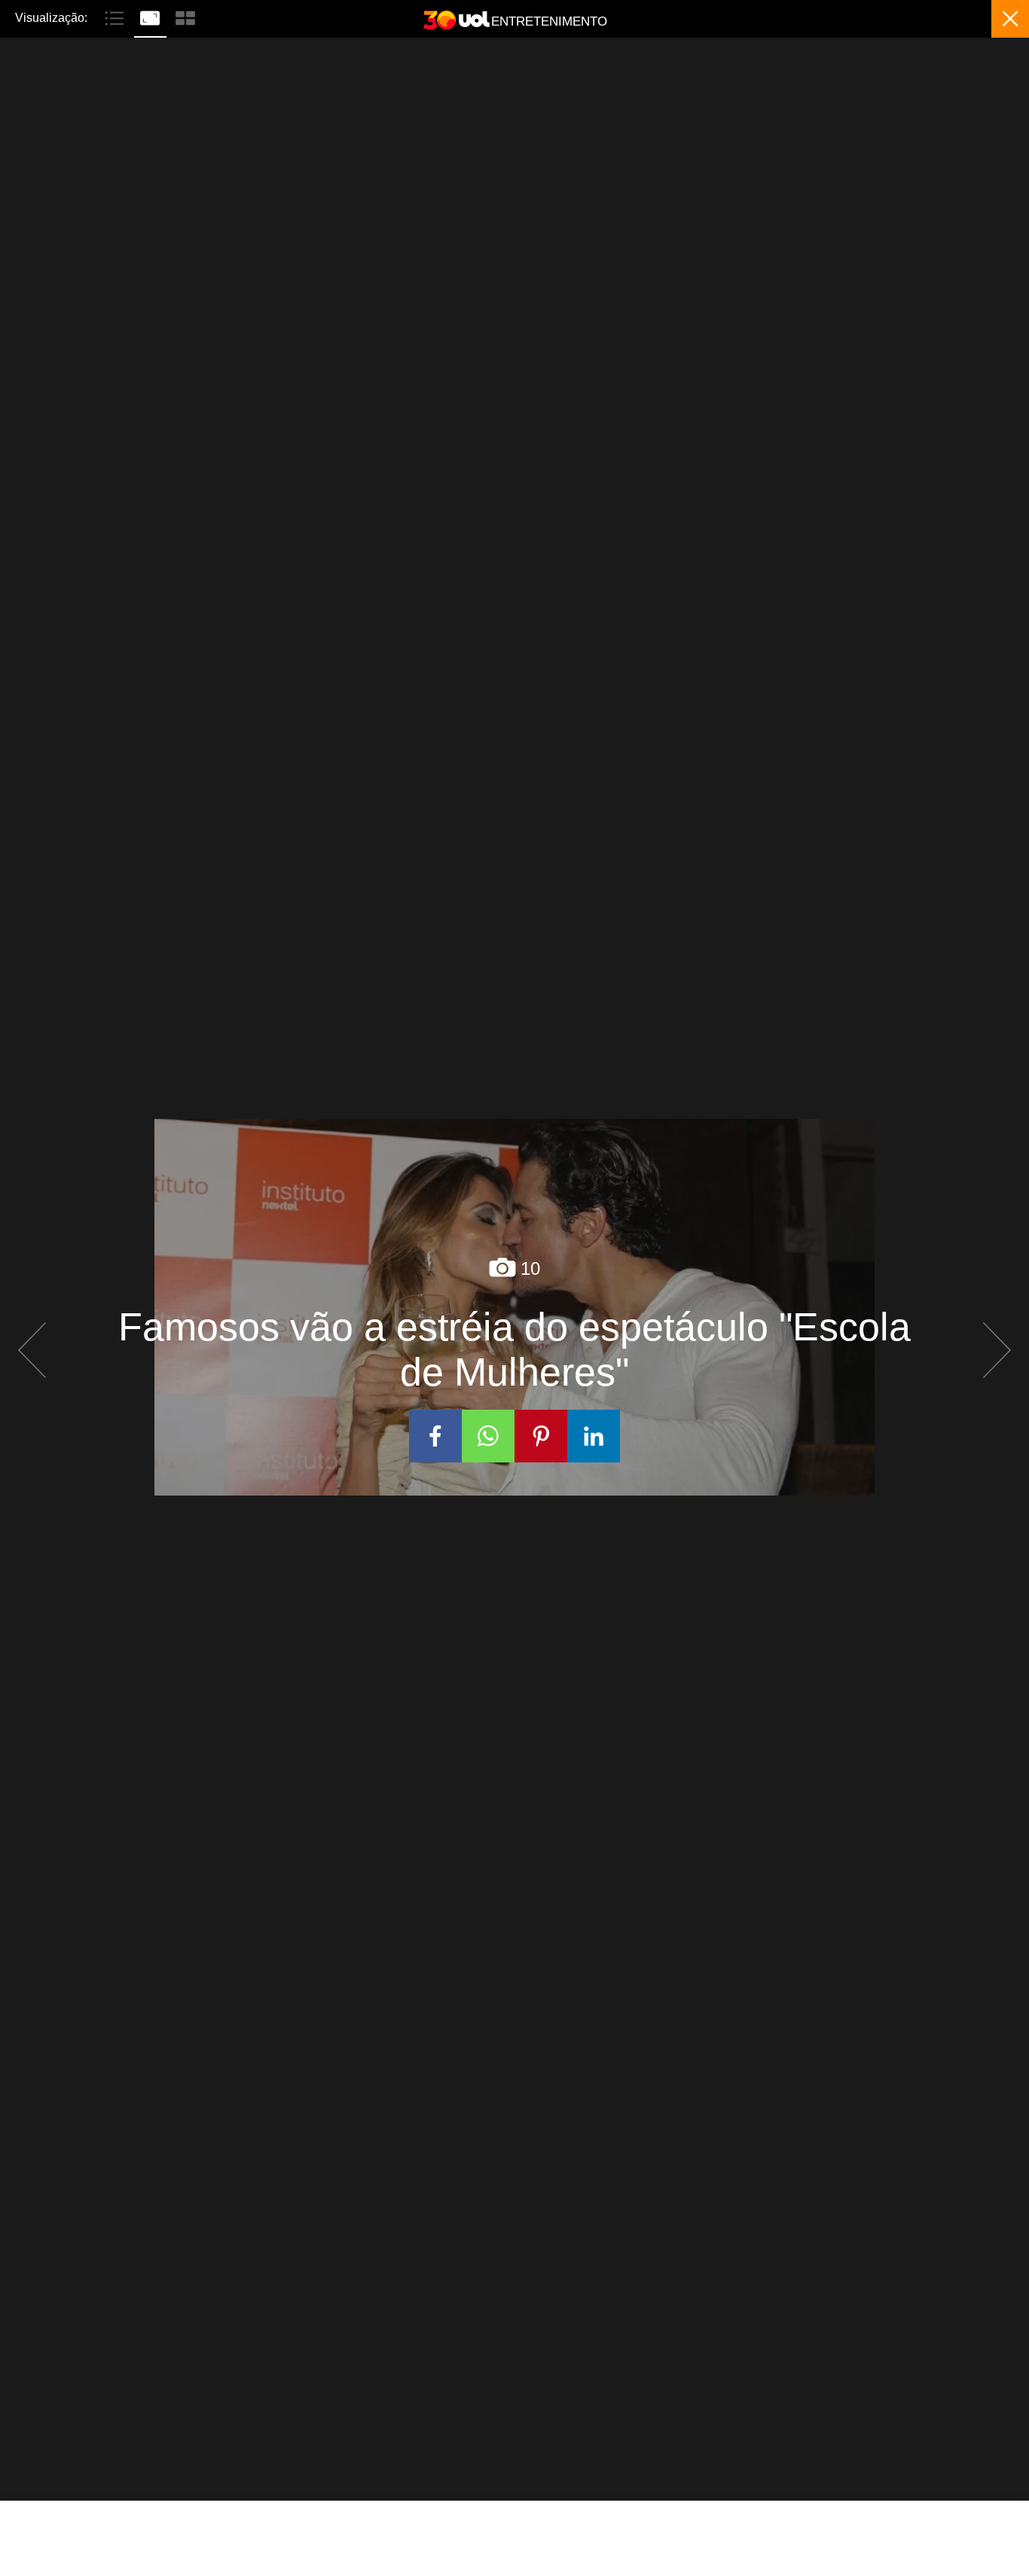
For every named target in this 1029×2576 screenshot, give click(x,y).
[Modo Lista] (116, 17)
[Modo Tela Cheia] (152, 17)
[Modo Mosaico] (185, 17)
